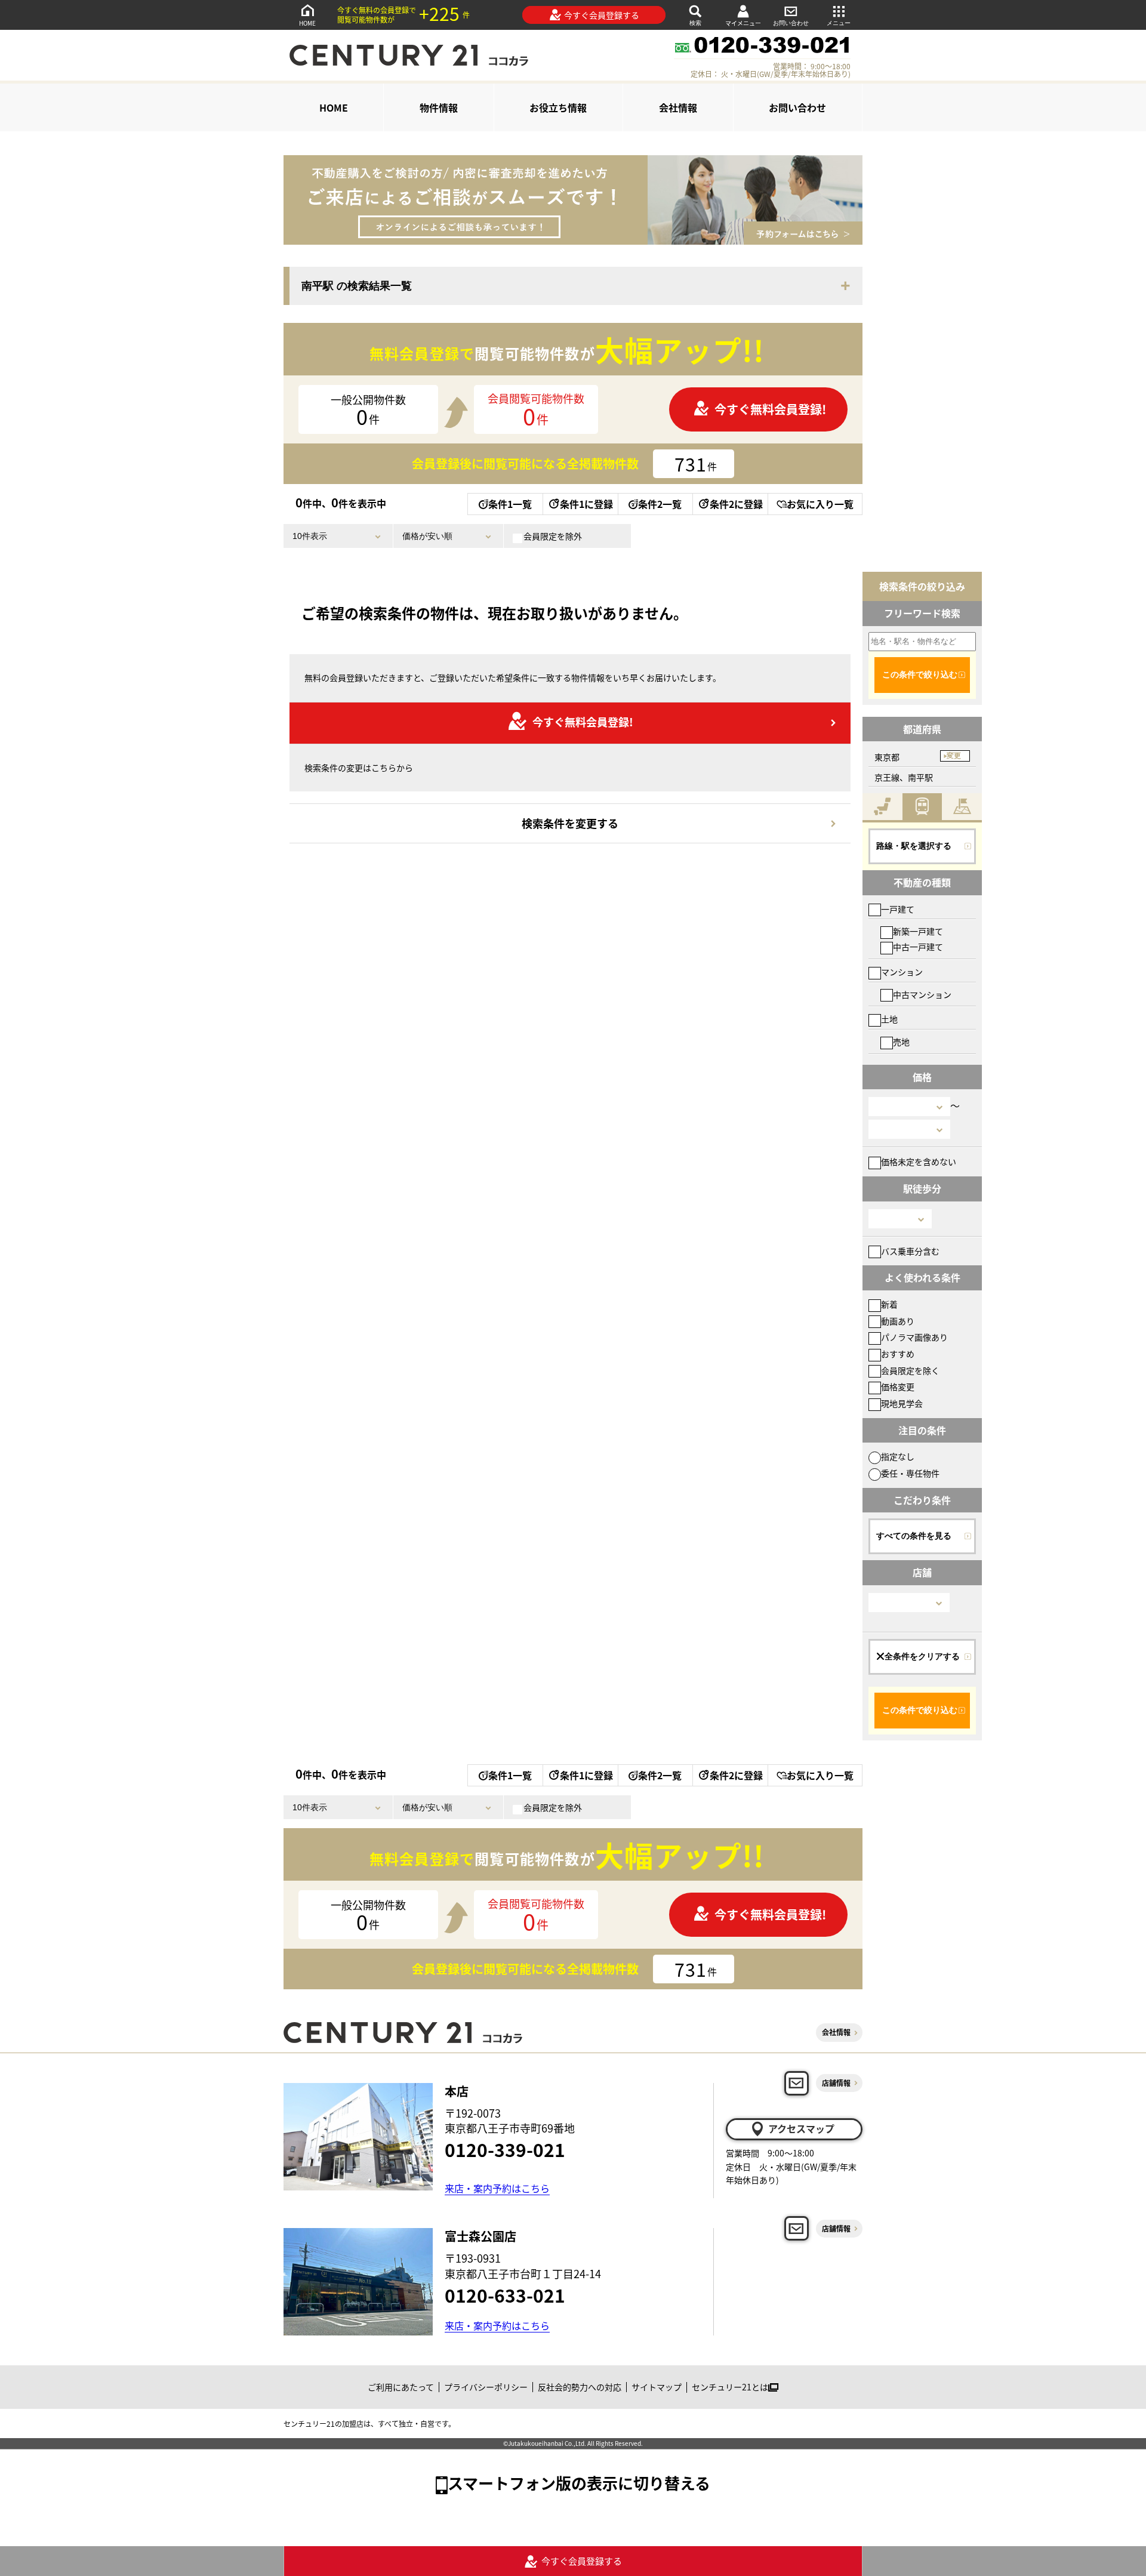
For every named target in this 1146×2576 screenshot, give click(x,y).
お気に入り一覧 (820, 504)
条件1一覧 (510, 504)
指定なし (898, 1456)
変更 (954, 756)
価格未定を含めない (919, 1161)
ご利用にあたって (401, 2387)
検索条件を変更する (570, 823)
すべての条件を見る (914, 1536)
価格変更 (898, 1386)
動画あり (898, 1321)
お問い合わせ (791, 23)
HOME (307, 23)
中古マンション (922, 994)
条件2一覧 (660, 504)
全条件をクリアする (922, 1656)
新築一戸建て (918, 931)
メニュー (839, 23)
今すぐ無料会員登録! (770, 409)
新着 (889, 1304)
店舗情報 (836, 2083)
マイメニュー (743, 23)
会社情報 (678, 107)
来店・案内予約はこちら (497, 2188)
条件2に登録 (736, 504)
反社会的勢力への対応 (580, 2387)
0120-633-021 (505, 2295)
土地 (889, 1019)
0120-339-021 (505, 2149)
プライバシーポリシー (486, 2387)
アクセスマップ (801, 2128)
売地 (901, 1042)
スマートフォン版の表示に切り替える (579, 2483)
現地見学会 (902, 1403)
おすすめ (898, 1354)
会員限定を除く (910, 1370)
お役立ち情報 (558, 107)
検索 (695, 23)
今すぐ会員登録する (602, 15)
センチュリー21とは (730, 2387)
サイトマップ (657, 2387)
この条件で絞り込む (920, 674)
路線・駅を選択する (914, 846)
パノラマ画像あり (914, 1337)
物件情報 (439, 107)
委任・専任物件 (910, 1473)
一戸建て (898, 909)
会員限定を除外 (553, 536)
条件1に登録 (586, 504)
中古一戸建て (918, 947)
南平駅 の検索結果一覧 (357, 286)
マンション (902, 972)
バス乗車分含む (910, 1251)
